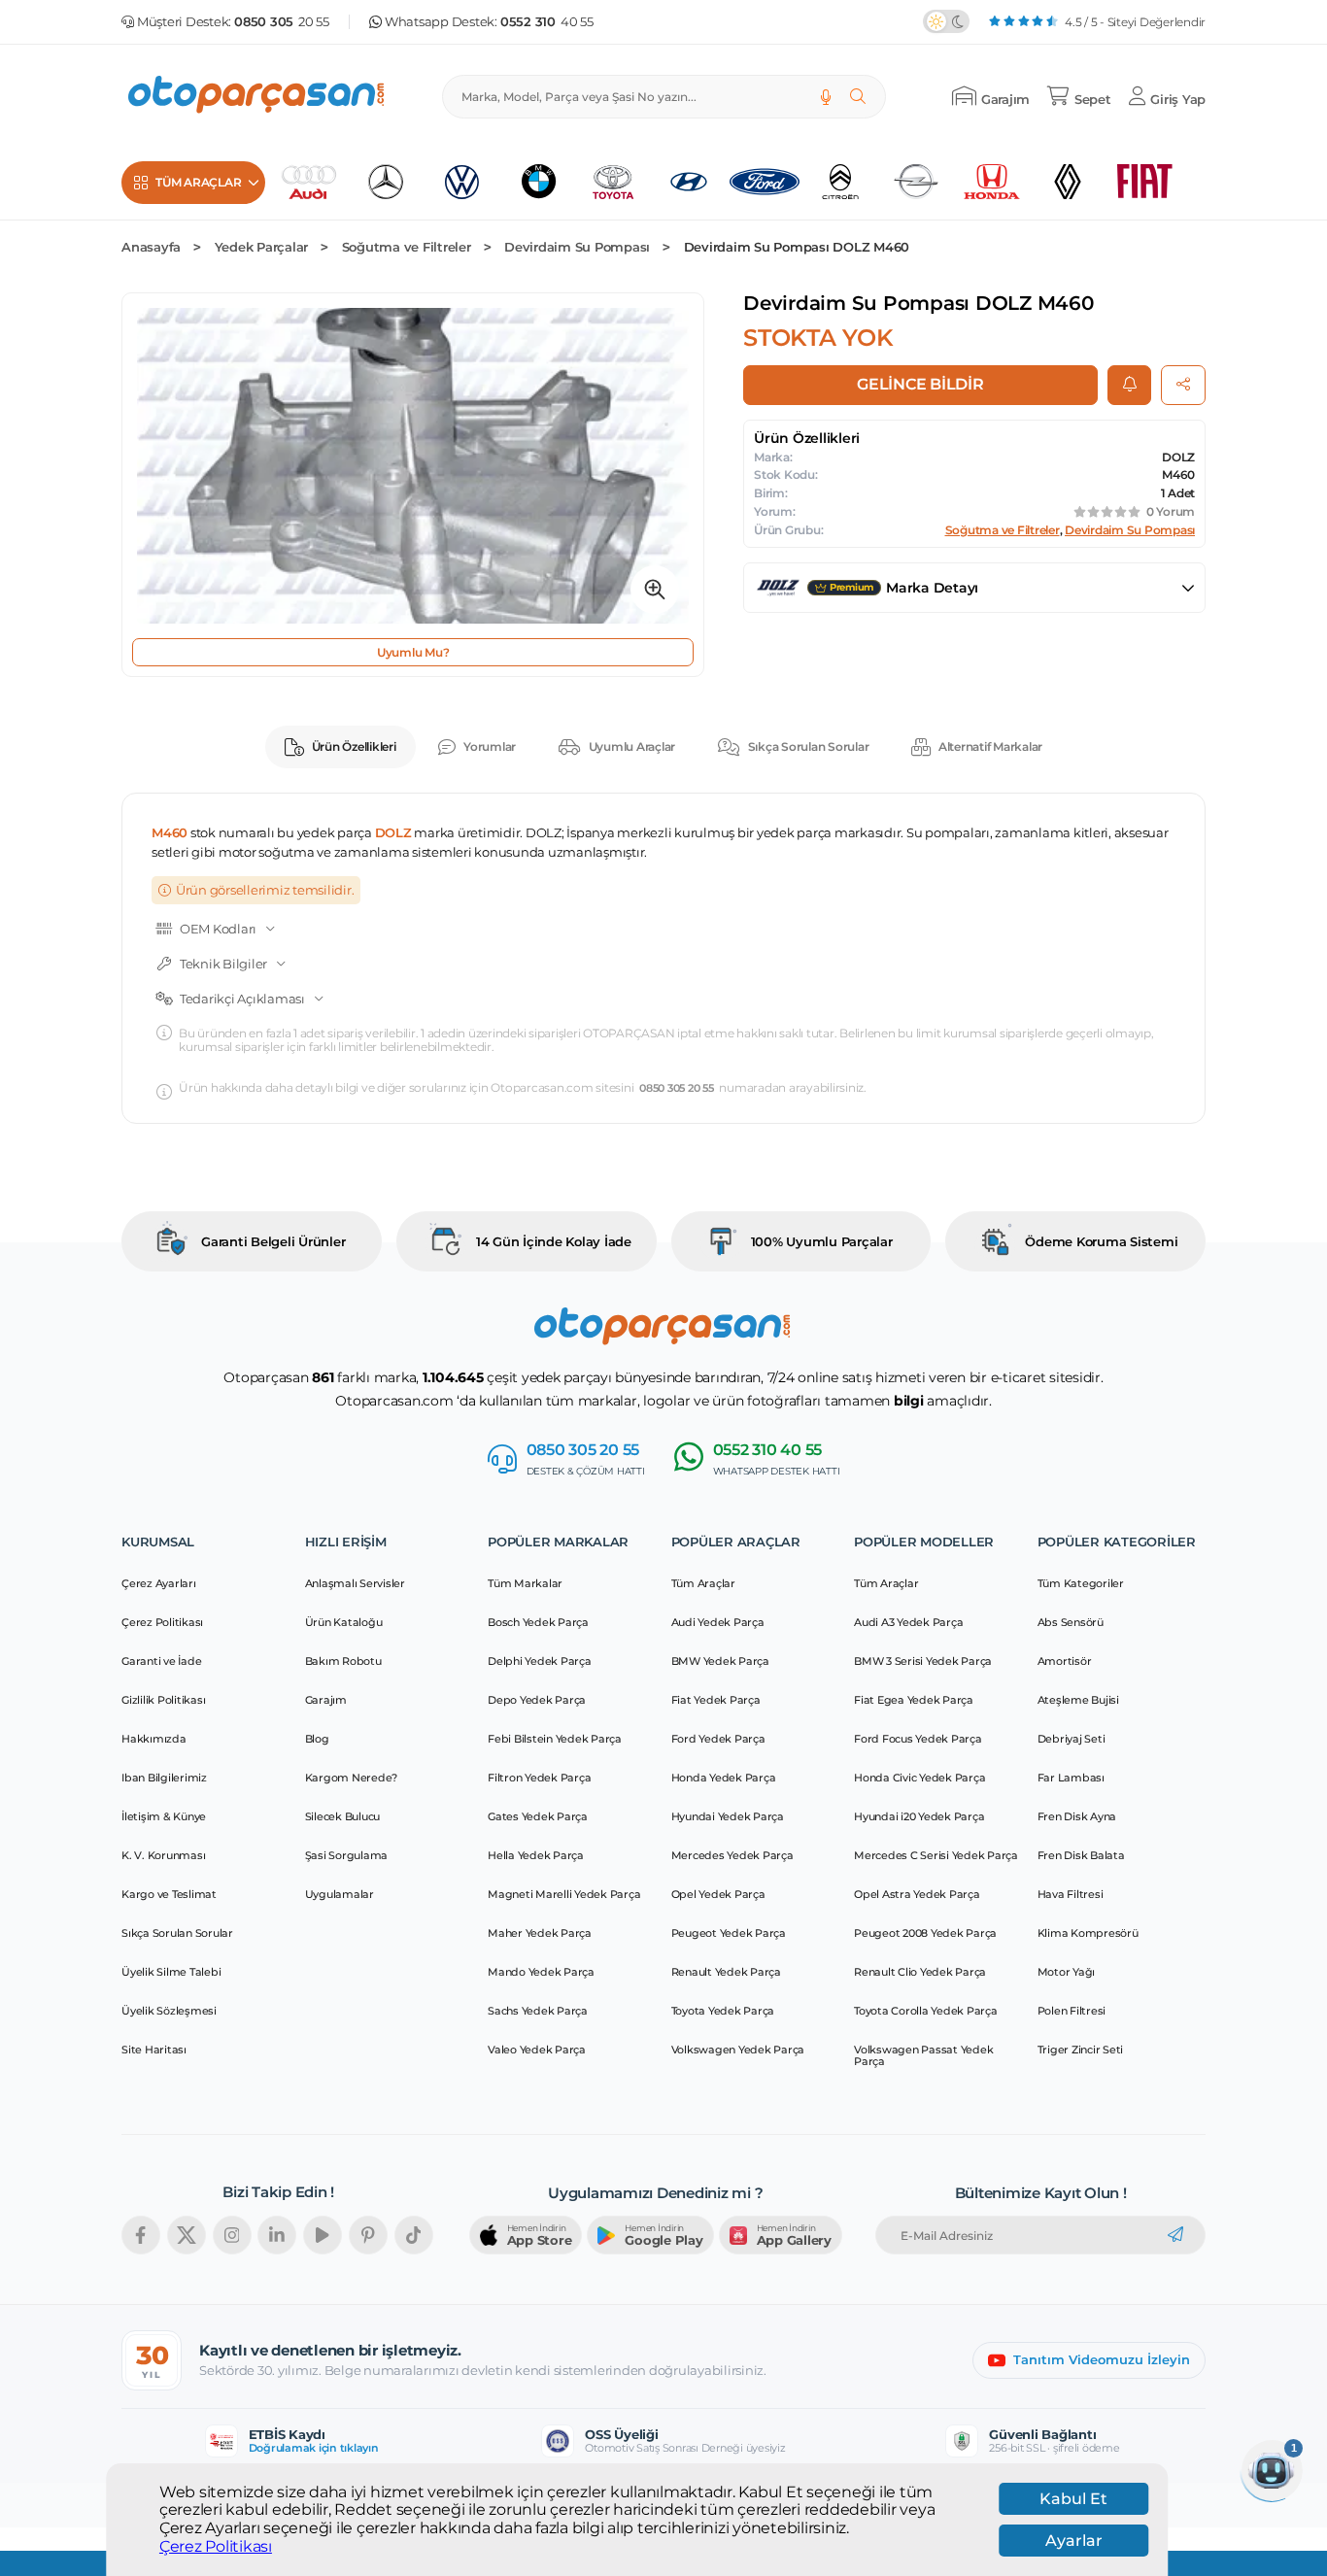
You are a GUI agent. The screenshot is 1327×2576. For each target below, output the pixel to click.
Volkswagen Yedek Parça (738, 2050)
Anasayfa (151, 247)
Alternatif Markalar (990, 746)
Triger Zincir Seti (1081, 2050)
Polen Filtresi (1072, 2011)
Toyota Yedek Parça (723, 2011)
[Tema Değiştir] (946, 21)
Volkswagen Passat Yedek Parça (923, 2055)
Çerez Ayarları (159, 1583)
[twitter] (187, 2235)
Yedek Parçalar (262, 247)
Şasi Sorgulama (347, 1855)
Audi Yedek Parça (718, 1622)
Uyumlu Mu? (413, 652)
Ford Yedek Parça (718, 1739)
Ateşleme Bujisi (1078, 1700)
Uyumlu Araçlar (632, 746)
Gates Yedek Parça (538, 1816)
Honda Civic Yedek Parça (919, 1778)
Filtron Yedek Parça (539, 1778)
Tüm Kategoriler (1081, 1583)
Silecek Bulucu (343, 1816)
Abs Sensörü (1071, 1622)
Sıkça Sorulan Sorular (809, 746)
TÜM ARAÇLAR (198, 182)
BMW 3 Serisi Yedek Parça (923, 1661)
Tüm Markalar (525, 1583)
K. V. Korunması (163, 1855)
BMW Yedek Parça (720, 1661)
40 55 (547, 22)
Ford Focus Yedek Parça (918, 1739)
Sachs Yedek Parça (538, 2011)
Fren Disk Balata (1081, 1855)
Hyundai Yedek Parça (728, 1816)
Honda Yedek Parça (724, 1778)
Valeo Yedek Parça (537, 2050)
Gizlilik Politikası (163, 1700)
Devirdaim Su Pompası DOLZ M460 (797, 247)
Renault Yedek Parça (726, 1972)
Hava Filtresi (1071, 1894)
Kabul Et (1073, 2499)
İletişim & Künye (164, 1816)
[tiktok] (414, 2235)
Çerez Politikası (216, 2546)
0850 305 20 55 (677, 1088)
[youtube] (323, 2235)
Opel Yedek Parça (718, 1894)
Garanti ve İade (161, 1661)
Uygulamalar (340, 1894)
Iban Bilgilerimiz (164, 1778)
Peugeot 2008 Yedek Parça (925, 1933)
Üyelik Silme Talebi (171, 1972)
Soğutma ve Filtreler (407, 247)
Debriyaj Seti (1072, 1739)
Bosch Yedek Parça (538, 1622)
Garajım (326, 1700)
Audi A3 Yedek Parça (908, 1622)
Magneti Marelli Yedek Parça (564, 1894)
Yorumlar (490, 746)
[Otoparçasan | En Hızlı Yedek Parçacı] (257, 97)
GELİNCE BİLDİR (920, 384)
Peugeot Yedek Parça (729, 1933)
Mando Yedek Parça (541, 1972)
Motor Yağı (1067, 1972)
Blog (317, 1739)
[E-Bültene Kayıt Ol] (1175, 2235)
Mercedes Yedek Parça (732, 1855)
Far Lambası (1071, 1778)
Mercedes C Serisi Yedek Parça (936, 1855)
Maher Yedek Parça (540, 1933)
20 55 (282, 22)
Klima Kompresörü (1088, 1933)
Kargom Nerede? (352, 1778)
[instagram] (232, 2235)
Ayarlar (1074, 2541)
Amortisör (1065, 1661)
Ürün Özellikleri (354, 746)
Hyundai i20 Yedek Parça (919, 1816)
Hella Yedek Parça (536, 1855)
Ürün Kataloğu (344, 1622)
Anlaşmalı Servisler (355, 1583)
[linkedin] (277, 2235)
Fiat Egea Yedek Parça (914, 1700)
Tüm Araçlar (703, 1583)
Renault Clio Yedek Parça (920, 1972)
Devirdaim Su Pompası (577, 247)
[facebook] (141, 2235)
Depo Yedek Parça (537, 1700)
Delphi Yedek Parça (540, 1661)
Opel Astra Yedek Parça (917, 1894)
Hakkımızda (154, 1739)
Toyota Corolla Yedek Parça (926, 2011)
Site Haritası (154, 2050)
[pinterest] (368, 2235)
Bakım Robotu (343, 1661)
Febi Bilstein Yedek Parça (555, 1739)
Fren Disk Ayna (1077, 1816)
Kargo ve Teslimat (169, 1894)
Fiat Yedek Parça (716, 1700)
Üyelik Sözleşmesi (169, 2011)
